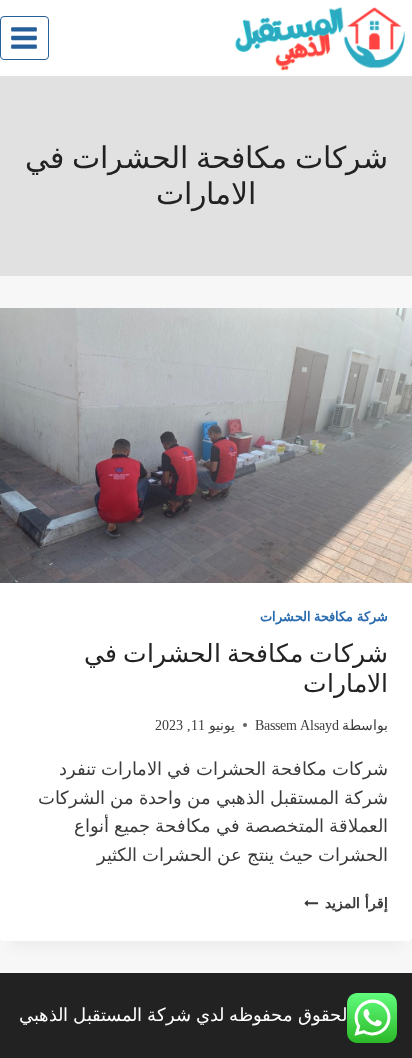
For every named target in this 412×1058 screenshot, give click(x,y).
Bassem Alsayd (297, 725)
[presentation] (206, 445)
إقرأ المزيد (346, 903)
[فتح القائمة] (24, 37)
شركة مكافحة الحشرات (324, 617)
